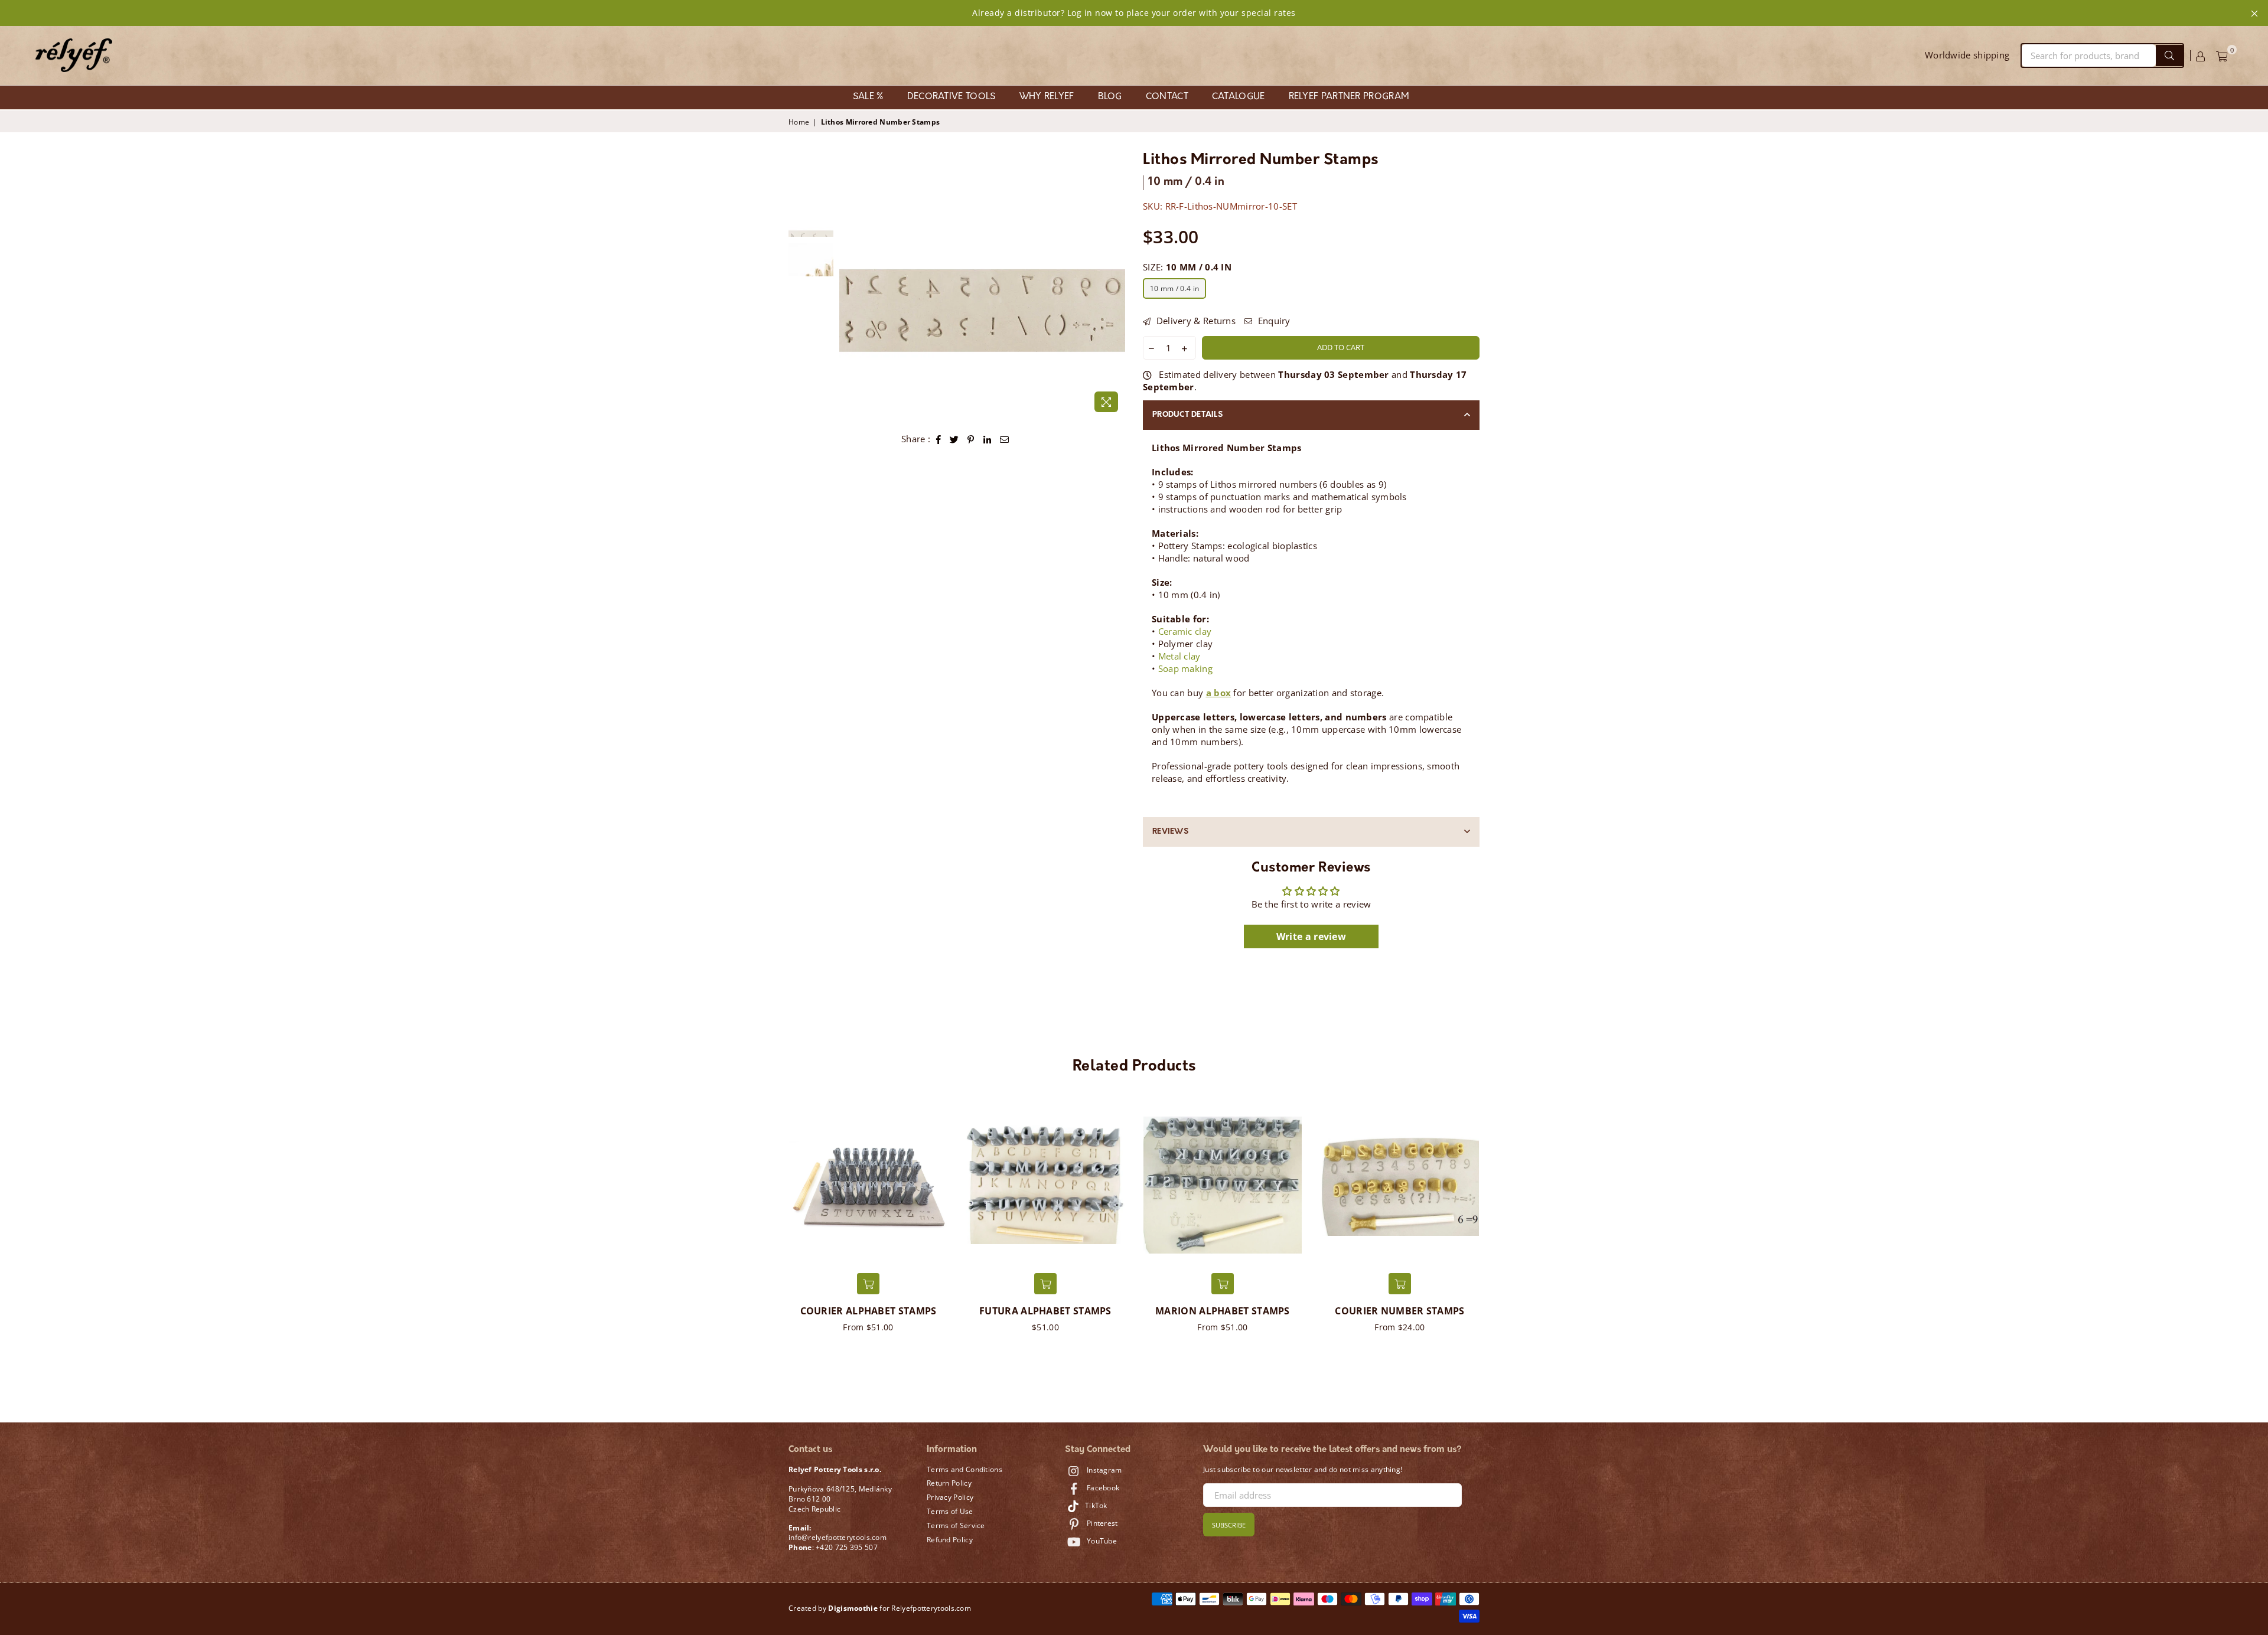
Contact (1167, 97)
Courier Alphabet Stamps (869, 1311)
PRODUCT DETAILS (1187, 415)
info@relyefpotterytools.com (838, 1537)
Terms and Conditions (964, 1469)
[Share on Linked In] (988, 439)
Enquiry (1273, 321)
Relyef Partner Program (1349, 97)
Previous (850, 310)
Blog (1110, 97)
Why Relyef (1047, 97)
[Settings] (2200, 56)
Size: (1187, 267)
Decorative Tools (951, 97)
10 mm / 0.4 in (1174, 288)
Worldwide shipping (1967, 55)
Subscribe (1229, 1525)
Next (1115, 310)
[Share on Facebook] (939, 439)
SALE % (868, 97)
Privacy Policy (950, 1497)
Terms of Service (956, 1525)
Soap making (1185, 668)
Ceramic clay (1185, 631)
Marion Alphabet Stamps (1223, 1311)
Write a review (1311, 936)
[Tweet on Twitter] (954, 439)
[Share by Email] (1005, 439)
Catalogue (1239, 97)
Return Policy (949, 1483)
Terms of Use (950, 1511)
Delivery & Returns (1195, 321)
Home (799, 122)
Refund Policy (950, 1540)
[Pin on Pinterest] (971, 439)
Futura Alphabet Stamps (1045, 1311)
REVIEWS (1170, 832)
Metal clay (1179, 656)
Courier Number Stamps (1399, 1311)
